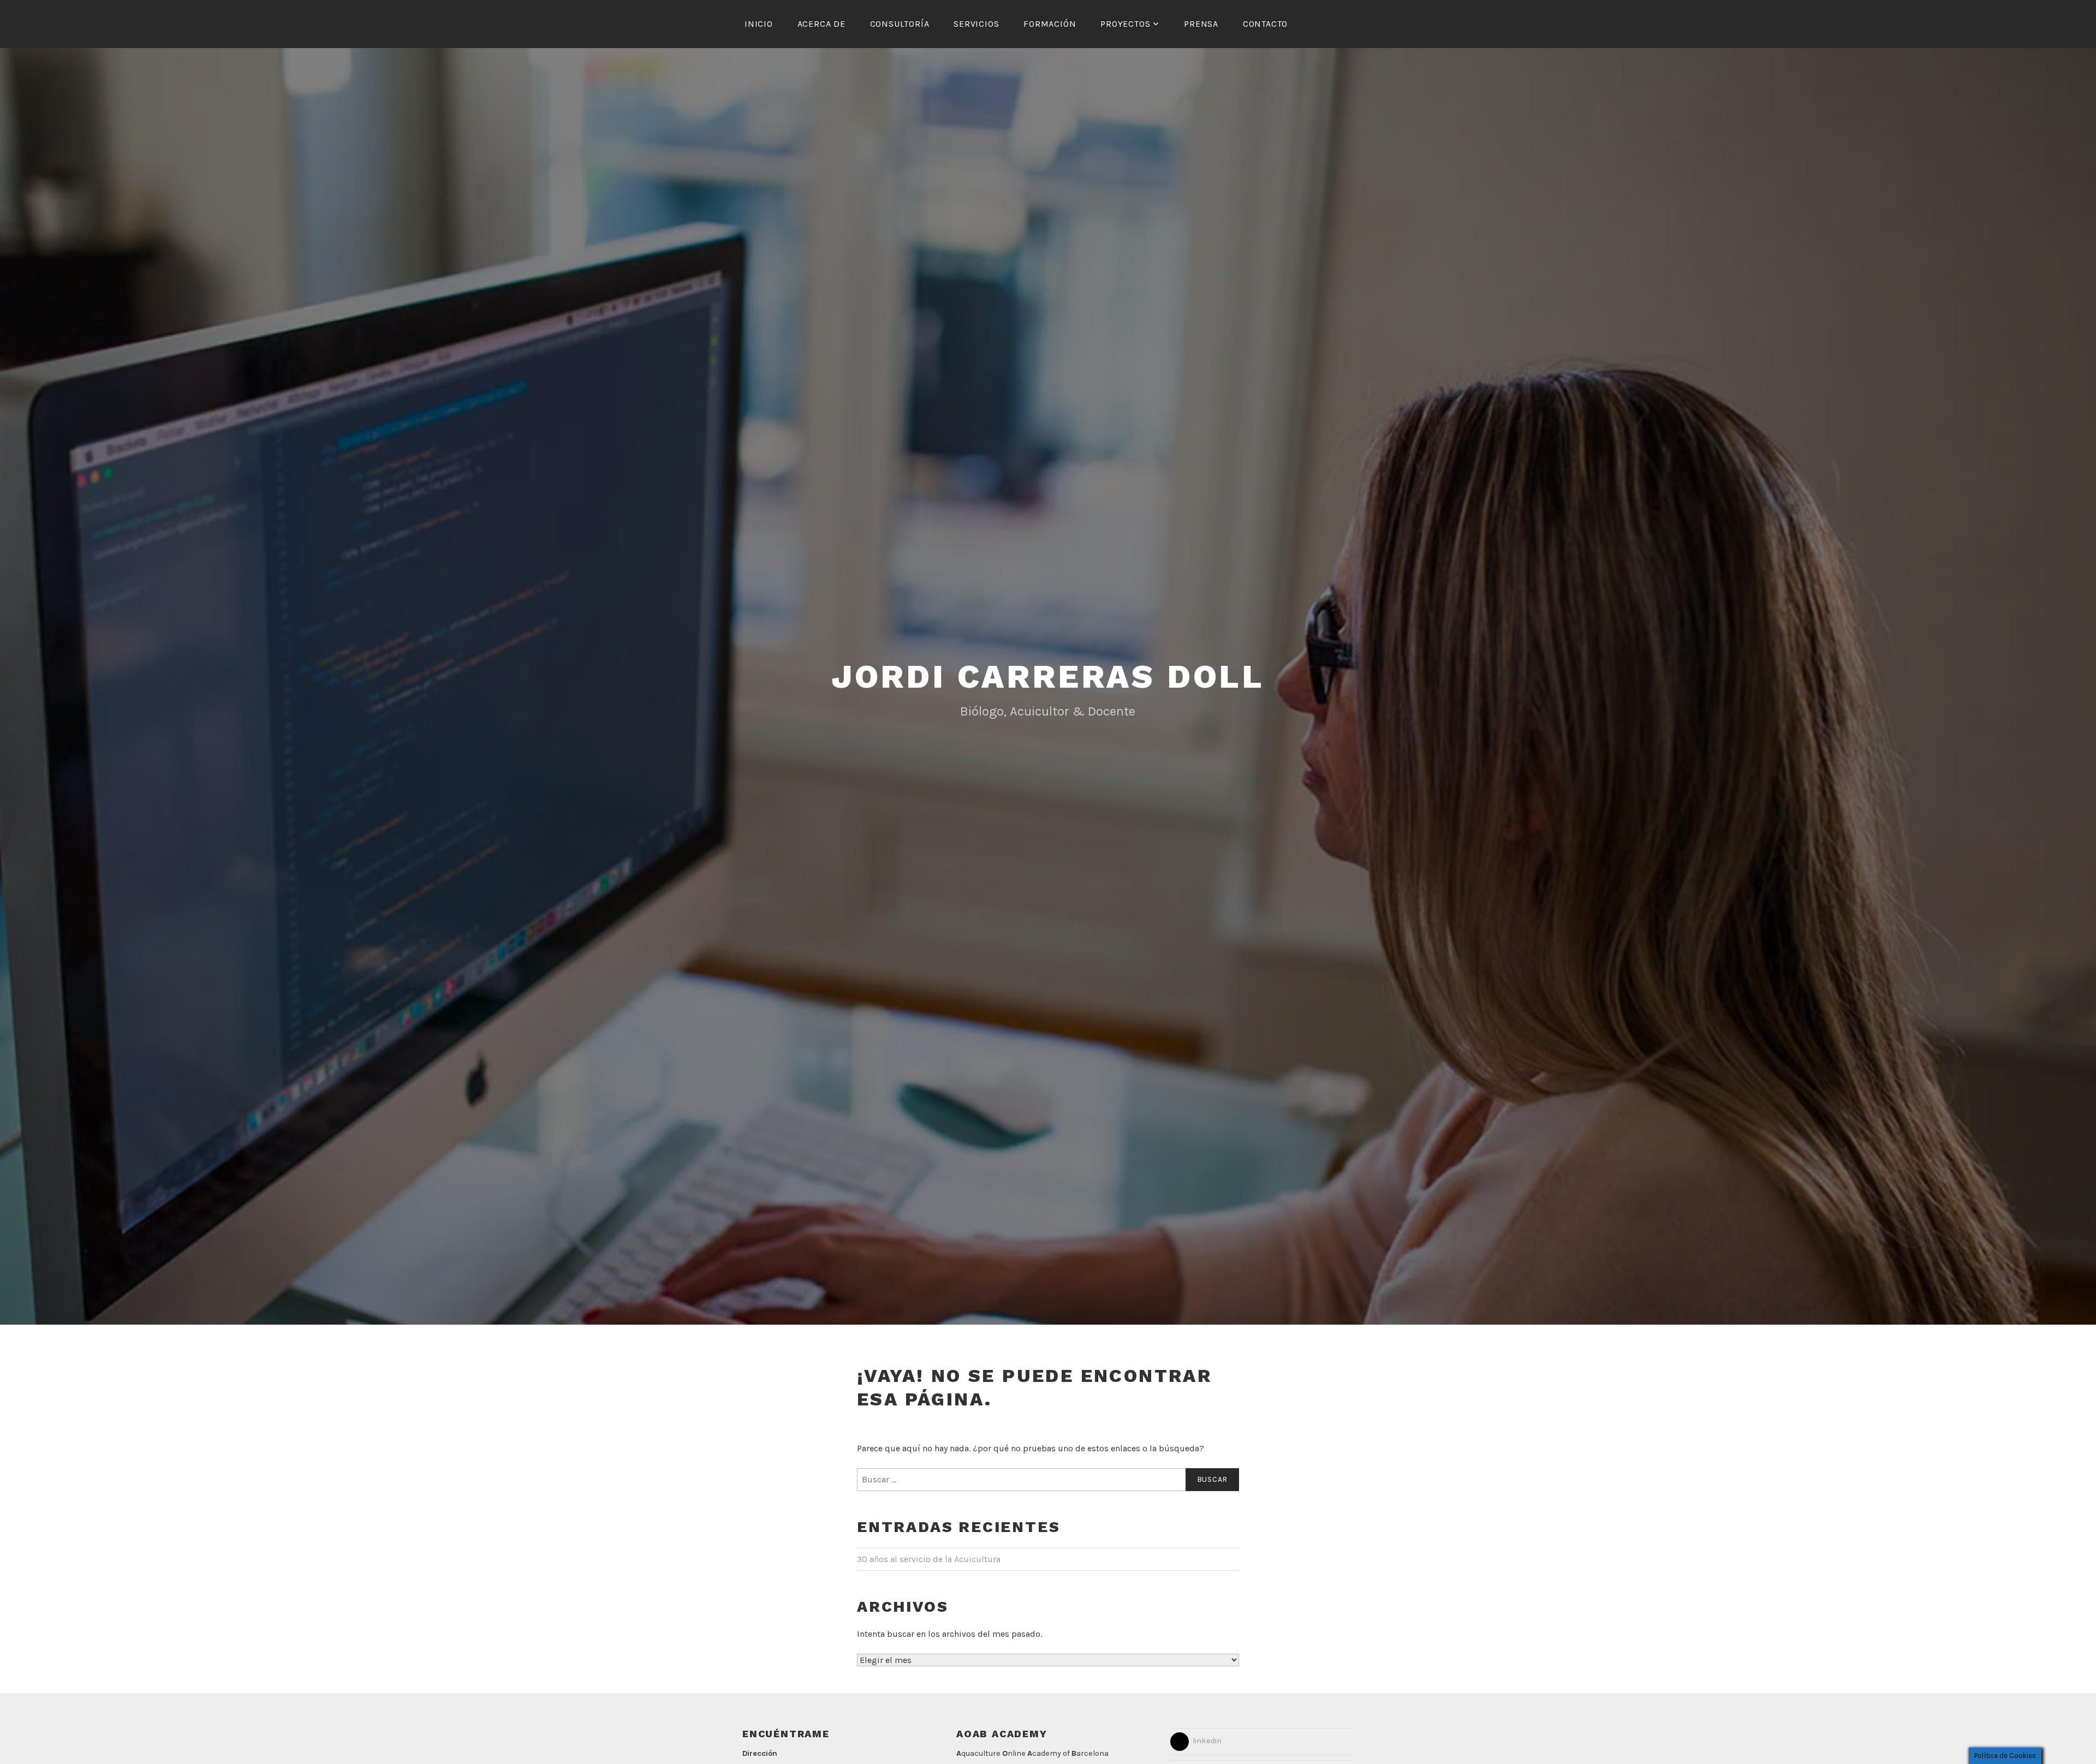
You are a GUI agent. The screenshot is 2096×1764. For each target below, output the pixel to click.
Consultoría (900, 24)
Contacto (1265, 24)
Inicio (759, 24)
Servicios (976, 24)
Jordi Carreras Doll (1048, 677)
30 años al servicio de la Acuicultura (929, 1559)
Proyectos (1125, 24)
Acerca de (821, 24)
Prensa (1201, 24)
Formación (1050, 24)
